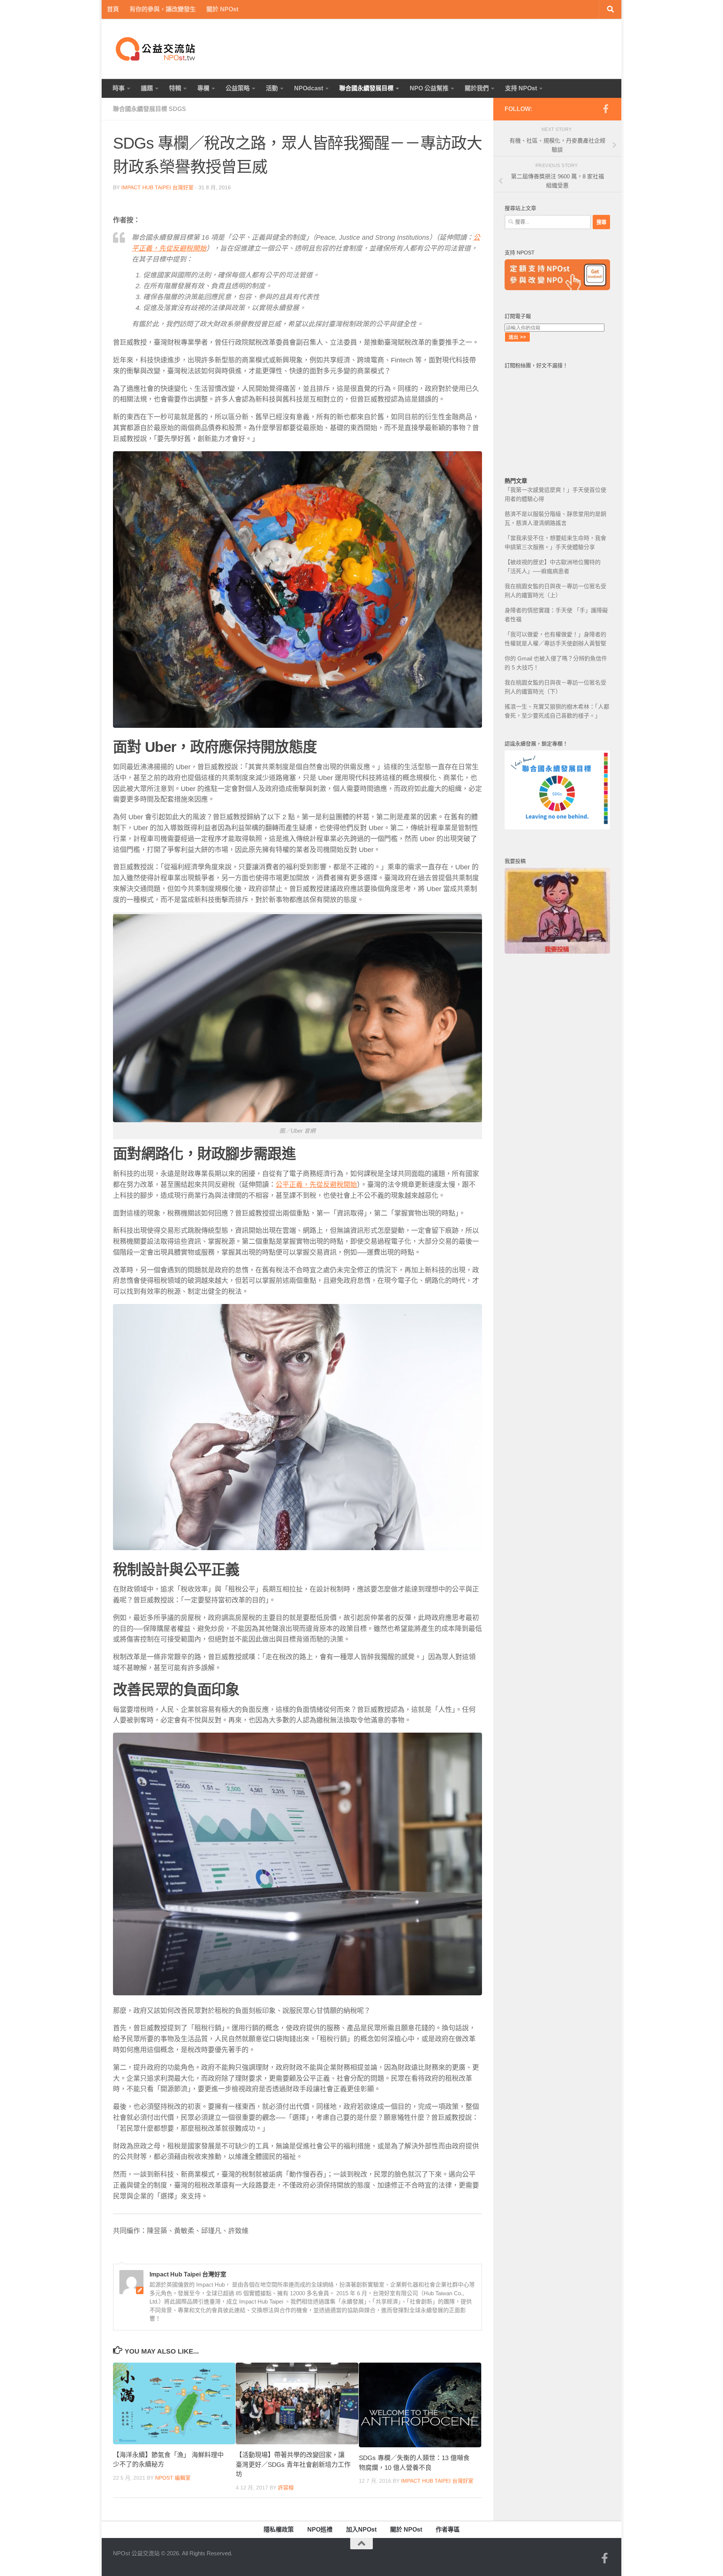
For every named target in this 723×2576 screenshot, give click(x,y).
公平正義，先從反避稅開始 (316, 1185)
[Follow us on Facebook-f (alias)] (606, 109)
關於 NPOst (222, 9)
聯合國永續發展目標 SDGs (149, 109)
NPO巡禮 (320, 2530)
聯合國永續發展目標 (366, 88)
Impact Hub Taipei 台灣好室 (157, 187)
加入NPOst (361, 2530)
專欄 (203, 88)
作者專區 (448, 2530)
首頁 (113, 9)
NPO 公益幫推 (429, 88)
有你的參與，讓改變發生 (163, 9)
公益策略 (238, 88)
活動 (272, 88)
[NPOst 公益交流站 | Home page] (156, 49)
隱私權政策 (279, 2530)
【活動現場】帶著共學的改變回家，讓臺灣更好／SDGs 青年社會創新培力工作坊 (293, 2465)
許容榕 (286, 2488)
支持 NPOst (521, 88)
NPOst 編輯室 (173, 2478)
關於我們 (477, 88)
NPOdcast (309, 88)
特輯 (175, 88)
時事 (119, 88)
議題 (147, 88)
